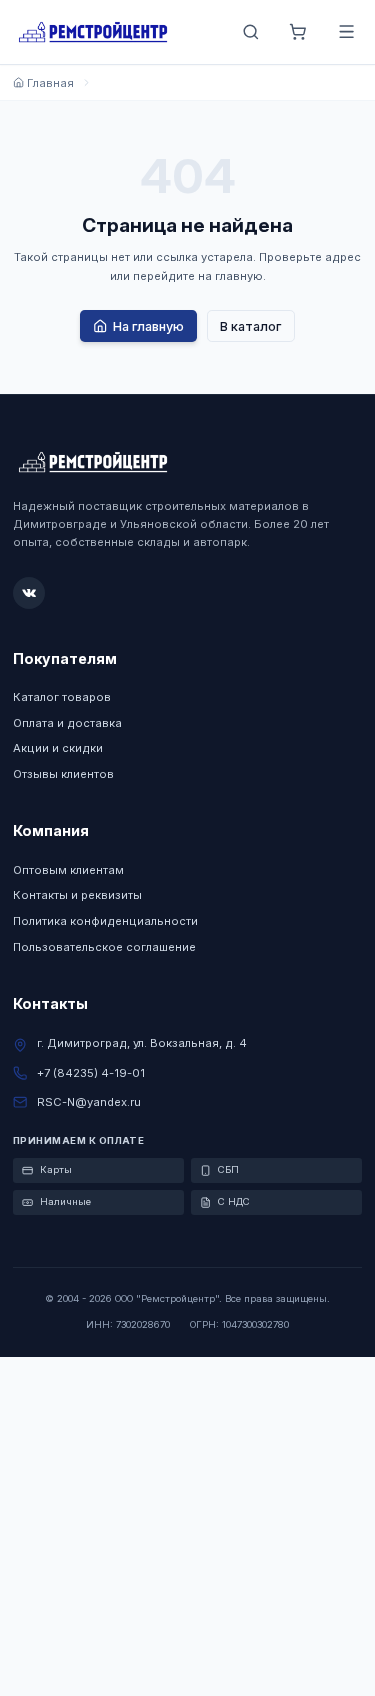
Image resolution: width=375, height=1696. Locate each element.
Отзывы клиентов (63, 774)
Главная (50, 83)
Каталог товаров (62, 697)
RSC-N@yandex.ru (89, 1102)
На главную (148, 326)
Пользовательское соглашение (104, 947)
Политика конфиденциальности (105, 921)
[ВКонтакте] (29, 593)
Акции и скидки (58, 748)
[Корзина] (298, 32)
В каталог (250, 326)
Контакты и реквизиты (77, 895)
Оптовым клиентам (68, 870)
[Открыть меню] (346, 32)
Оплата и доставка (67, 723)
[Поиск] (251, 32)
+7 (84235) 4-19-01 (91, 1073)
